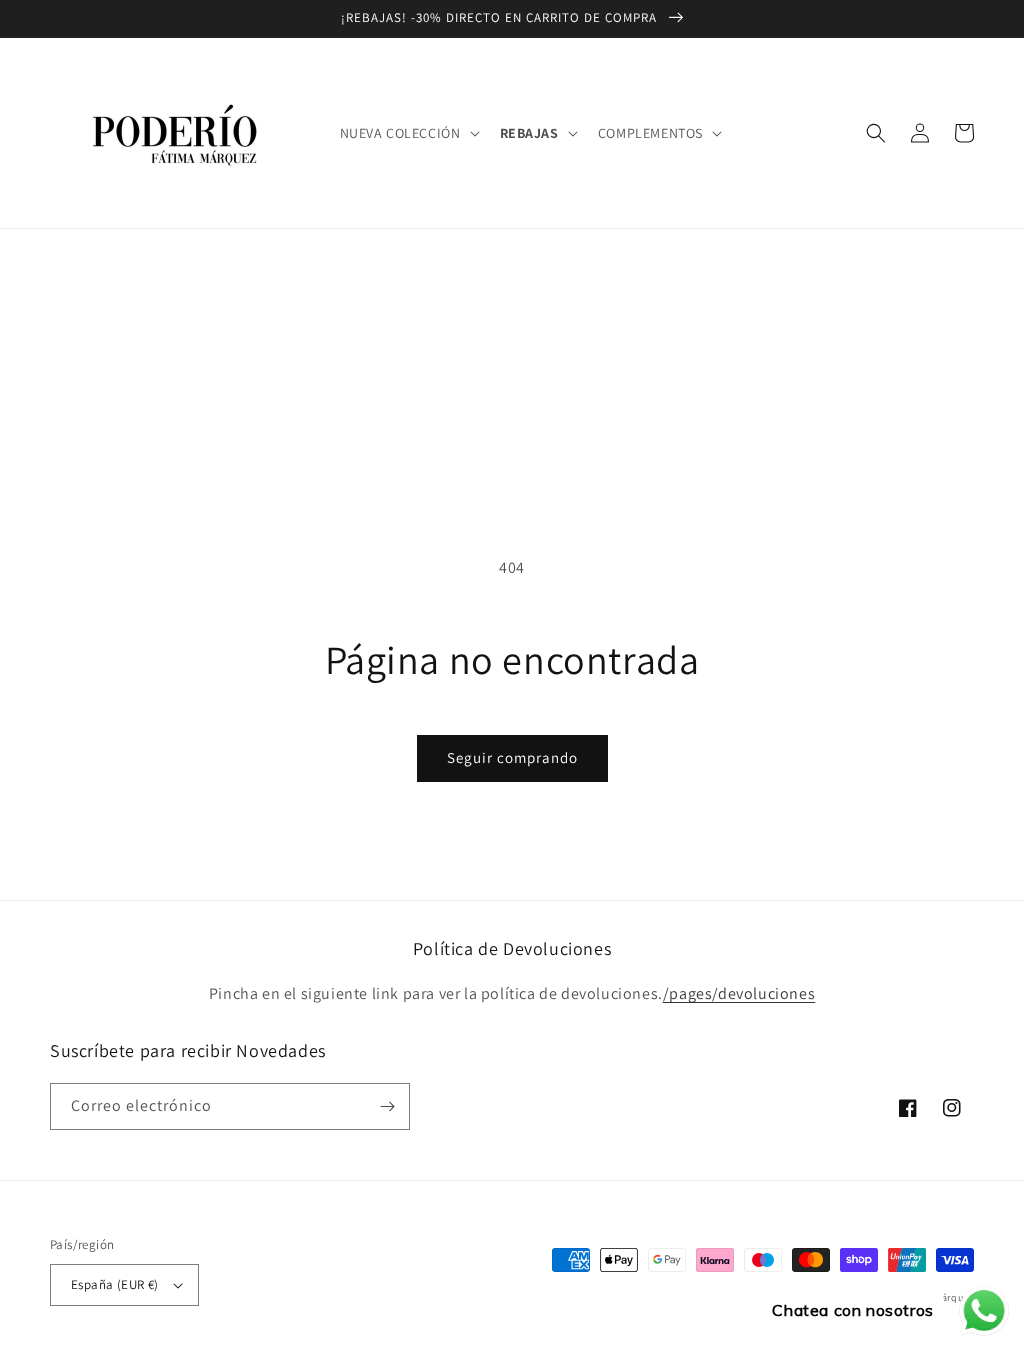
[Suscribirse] (387, 1106)
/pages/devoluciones (739, 993)
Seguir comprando (512, 757)
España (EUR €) (115, 1284)
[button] (408, 133)
